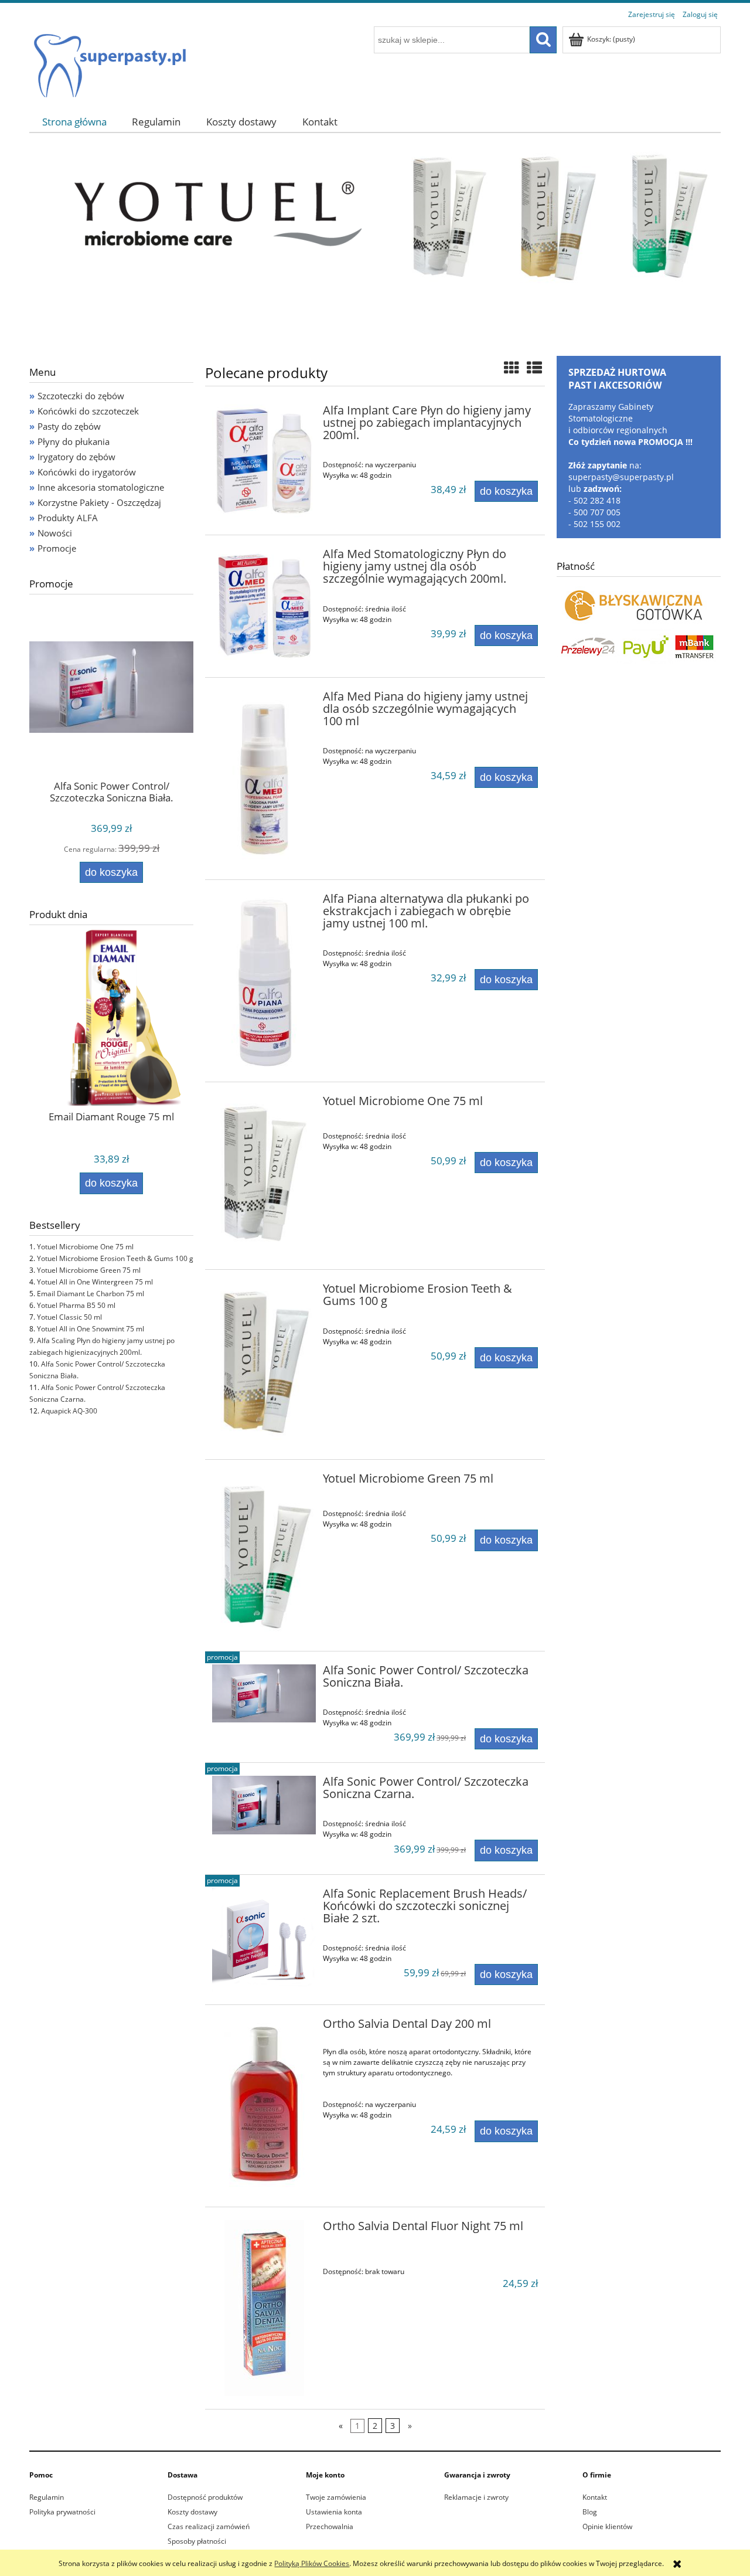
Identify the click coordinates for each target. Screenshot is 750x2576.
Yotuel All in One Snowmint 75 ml (91, 1329)
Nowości (55, 533)
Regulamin (47, 2497)
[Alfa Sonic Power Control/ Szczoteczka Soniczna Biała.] (264, 1693)
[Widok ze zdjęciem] (512, 368)
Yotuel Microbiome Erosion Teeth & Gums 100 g (115, 1258)
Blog (590, 2512)
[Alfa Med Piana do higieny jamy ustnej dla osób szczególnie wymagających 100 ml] (264, 779)
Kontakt (595, 2497)
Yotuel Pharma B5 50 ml (76, 1305)
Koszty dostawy (192, 2512)
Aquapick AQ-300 (69, 1411)
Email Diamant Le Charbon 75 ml (91, 1294)
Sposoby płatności (197, 2541)
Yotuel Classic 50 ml (69, 1317)
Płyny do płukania (74, 441)
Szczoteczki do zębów (81, 396)
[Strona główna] (109, 60)
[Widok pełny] (534, 368)
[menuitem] (74, 122)
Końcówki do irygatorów (87, 472)
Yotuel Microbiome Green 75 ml (89, 1270)
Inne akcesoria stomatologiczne (101, 487)
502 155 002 (597, 524)
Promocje (57, 548)
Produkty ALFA (68, 518)
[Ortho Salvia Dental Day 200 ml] (264, 2106)
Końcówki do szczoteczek (88, 411)
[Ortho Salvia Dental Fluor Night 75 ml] (264, 2308)
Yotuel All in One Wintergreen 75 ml (95, 1282)
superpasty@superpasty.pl (621, 477)
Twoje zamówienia (336, 2497)
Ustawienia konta (334, 2512)
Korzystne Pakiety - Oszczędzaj (99, 502)
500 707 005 (597, 512)
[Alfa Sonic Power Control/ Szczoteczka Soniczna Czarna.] (264, 1805)
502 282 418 (597, 500)
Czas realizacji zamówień (209, 2526)
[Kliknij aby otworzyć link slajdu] (375, 243)
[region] (375, 243)
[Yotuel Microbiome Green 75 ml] (264, 1555)
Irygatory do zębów (76, 457)
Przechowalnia (330, 2526)
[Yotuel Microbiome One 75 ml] (264, 1176)
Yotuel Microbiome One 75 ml (85, 1247)
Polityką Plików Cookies (312, 2563)
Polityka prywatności (62, 2512)
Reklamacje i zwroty (476, 2497)
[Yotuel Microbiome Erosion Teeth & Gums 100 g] (264, 1365)
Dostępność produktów (205, 2497)
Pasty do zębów (69, 426)
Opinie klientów (607, 2526)
